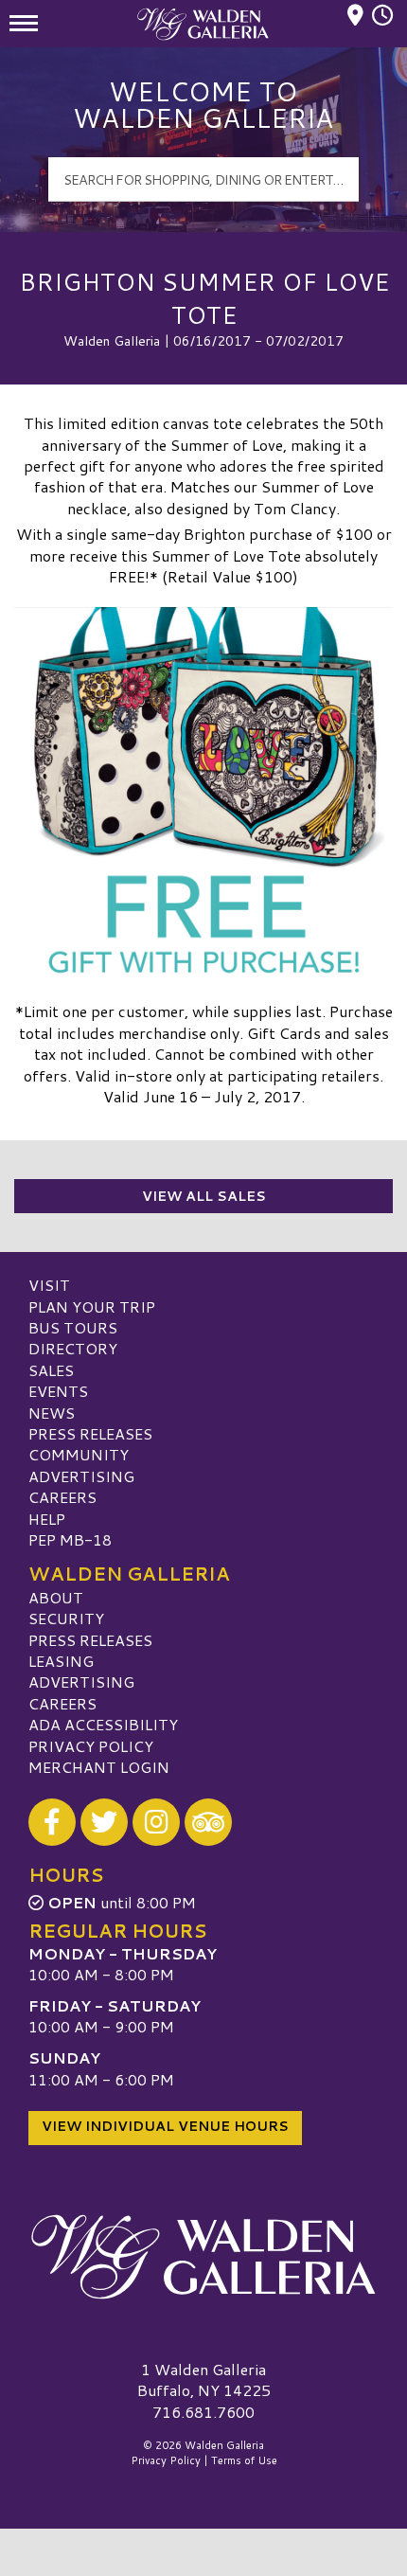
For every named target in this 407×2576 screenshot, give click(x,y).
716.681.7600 (203, 2412)
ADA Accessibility (103, 1724)
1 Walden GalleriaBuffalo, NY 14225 (204, 2379)
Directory (73, 1348)
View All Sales (204, 1196)
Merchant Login (99, 1767)
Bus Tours (73, 1327)
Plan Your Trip (92, 1306)
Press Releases (90, 1433)
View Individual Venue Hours (165, 2126)
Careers (62, 1497)
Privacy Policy (91, 1746)
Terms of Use (244, 2460)
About (56, 1597)
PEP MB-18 (70, 1539)
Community (79, 1454)
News (52, 1413)
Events (58, 1391)
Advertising (81, 1476)
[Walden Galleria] (203, 2257)
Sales (51, 1370)
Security (66, 1618)
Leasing (61, 1661)
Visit (49, 1285)
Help (47, 1519)
